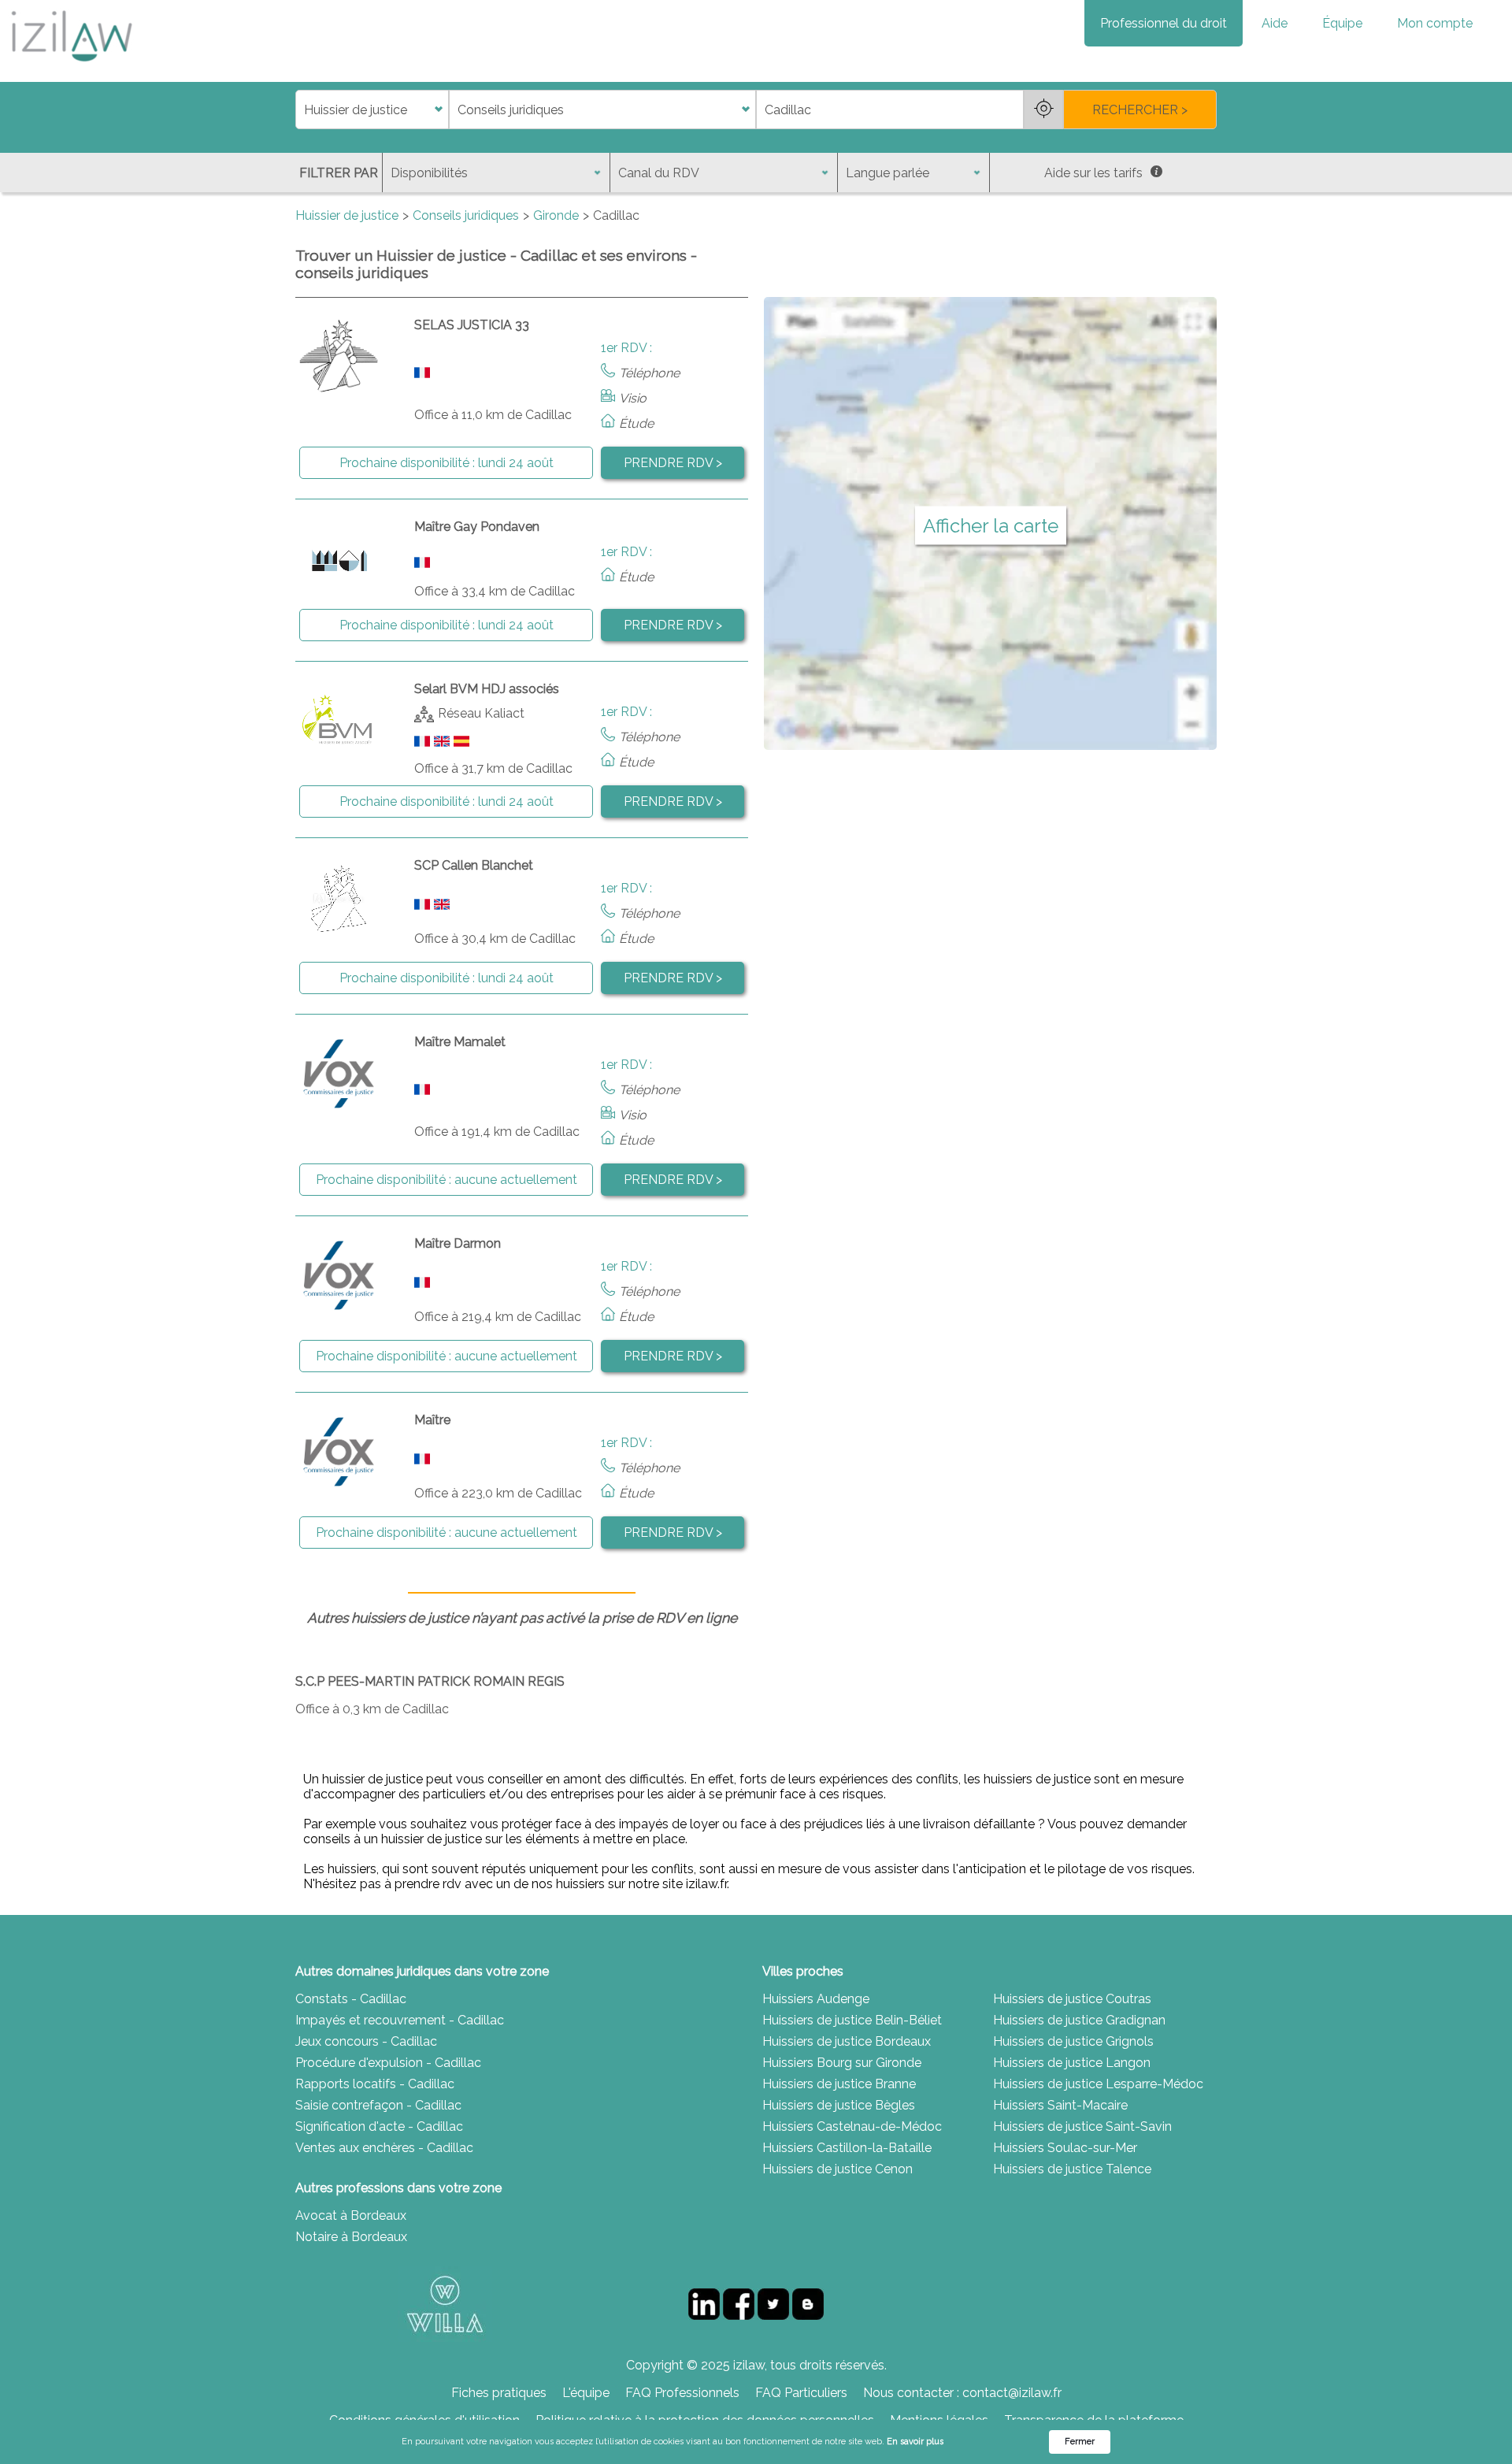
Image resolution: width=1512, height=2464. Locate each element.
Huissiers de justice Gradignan (1079, 2020)
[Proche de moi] (1043, 109)
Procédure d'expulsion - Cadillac (388, 2063)
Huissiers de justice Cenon (838, 2169)
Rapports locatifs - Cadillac (375, 2084)
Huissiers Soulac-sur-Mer (1065, 2148)
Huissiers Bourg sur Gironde (842, 2063)
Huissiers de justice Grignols (1073, 2041)
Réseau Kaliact (481, 713)
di (300, 110)
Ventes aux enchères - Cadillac (384, 2148)
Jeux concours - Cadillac (366, 2041)
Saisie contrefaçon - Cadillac (378, 2105)
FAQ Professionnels (682, 2393)
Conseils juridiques (466, 215)
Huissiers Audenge (816, 1999)
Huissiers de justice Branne (839, 2084)
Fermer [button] (1080, 2442)
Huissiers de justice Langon (1072, 2063)
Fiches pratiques (499, 2393)
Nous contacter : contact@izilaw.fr (962, 2393)
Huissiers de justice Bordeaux (847, 2041)
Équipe (1342, 23)
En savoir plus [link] (915, 2442)
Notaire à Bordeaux (351, 2237)
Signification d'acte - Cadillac (379, 2126)
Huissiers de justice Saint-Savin (1082, 2126)
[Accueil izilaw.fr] (71, 67)
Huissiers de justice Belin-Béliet (852, 2020)
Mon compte (1435, 23)
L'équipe (586, 2393)
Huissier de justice (347, 215)
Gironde (556, 215)
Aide (1275, 23)
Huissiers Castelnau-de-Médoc (852, 2126)
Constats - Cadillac (351, 1999)
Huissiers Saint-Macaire (1060, 2105)
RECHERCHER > (1140, 110)
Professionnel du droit (1164, 23)
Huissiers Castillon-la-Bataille (847, 2148)
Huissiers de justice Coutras (1072, 1999)
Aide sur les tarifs (1093, 173)
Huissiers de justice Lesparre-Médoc (1098, 2084)
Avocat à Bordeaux (351, 2215)
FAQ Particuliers (801, 2393)
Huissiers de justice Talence (1072, 2169)
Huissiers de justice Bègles (839, 2105)
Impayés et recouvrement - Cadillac (400, 2020)
